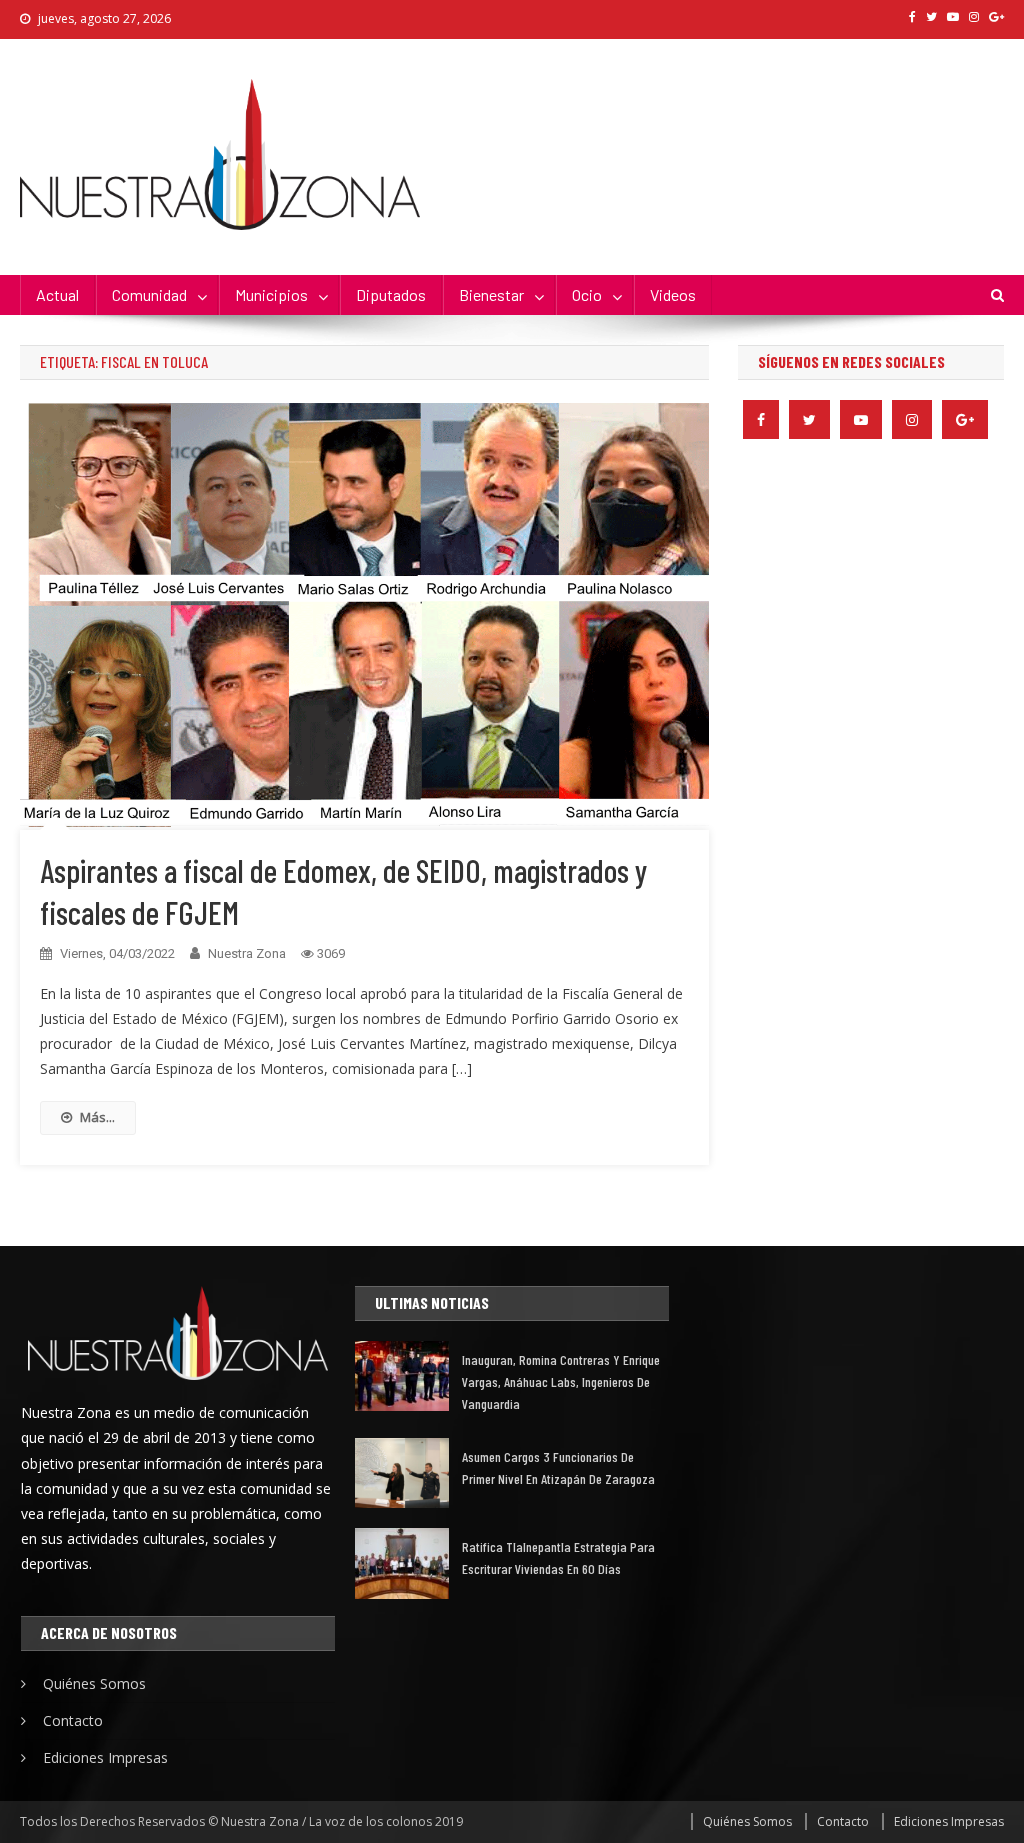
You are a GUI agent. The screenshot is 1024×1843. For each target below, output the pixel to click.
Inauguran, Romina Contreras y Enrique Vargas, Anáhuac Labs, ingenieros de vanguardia (561, 1381)
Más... (97, 1117)
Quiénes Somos (94, 1683)
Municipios (271, 294)
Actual (57, 294)
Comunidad (149, 294)
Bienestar (491, 294)
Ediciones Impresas (105, 1757)
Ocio (587, 294)
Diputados (391, 294)
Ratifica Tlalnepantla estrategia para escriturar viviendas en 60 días (558, 1557)
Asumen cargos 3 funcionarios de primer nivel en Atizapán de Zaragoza (558, 1467)
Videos (673, 294)
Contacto (73, 1720)
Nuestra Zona (247, 953)
